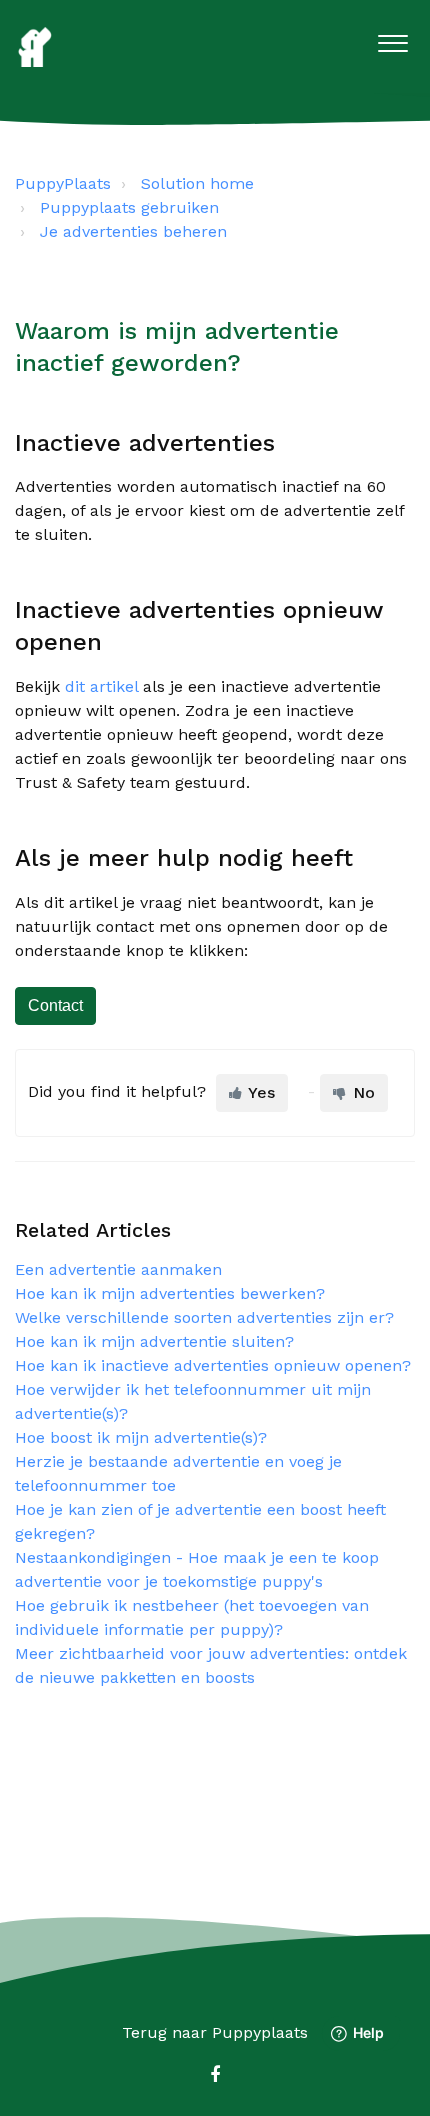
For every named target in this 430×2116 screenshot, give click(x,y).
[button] (392, 39)
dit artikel (101, 686)
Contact (55, 1005)
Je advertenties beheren (133, 231)
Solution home (197, 183)
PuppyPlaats (63, 183)
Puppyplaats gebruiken (129, 207)
